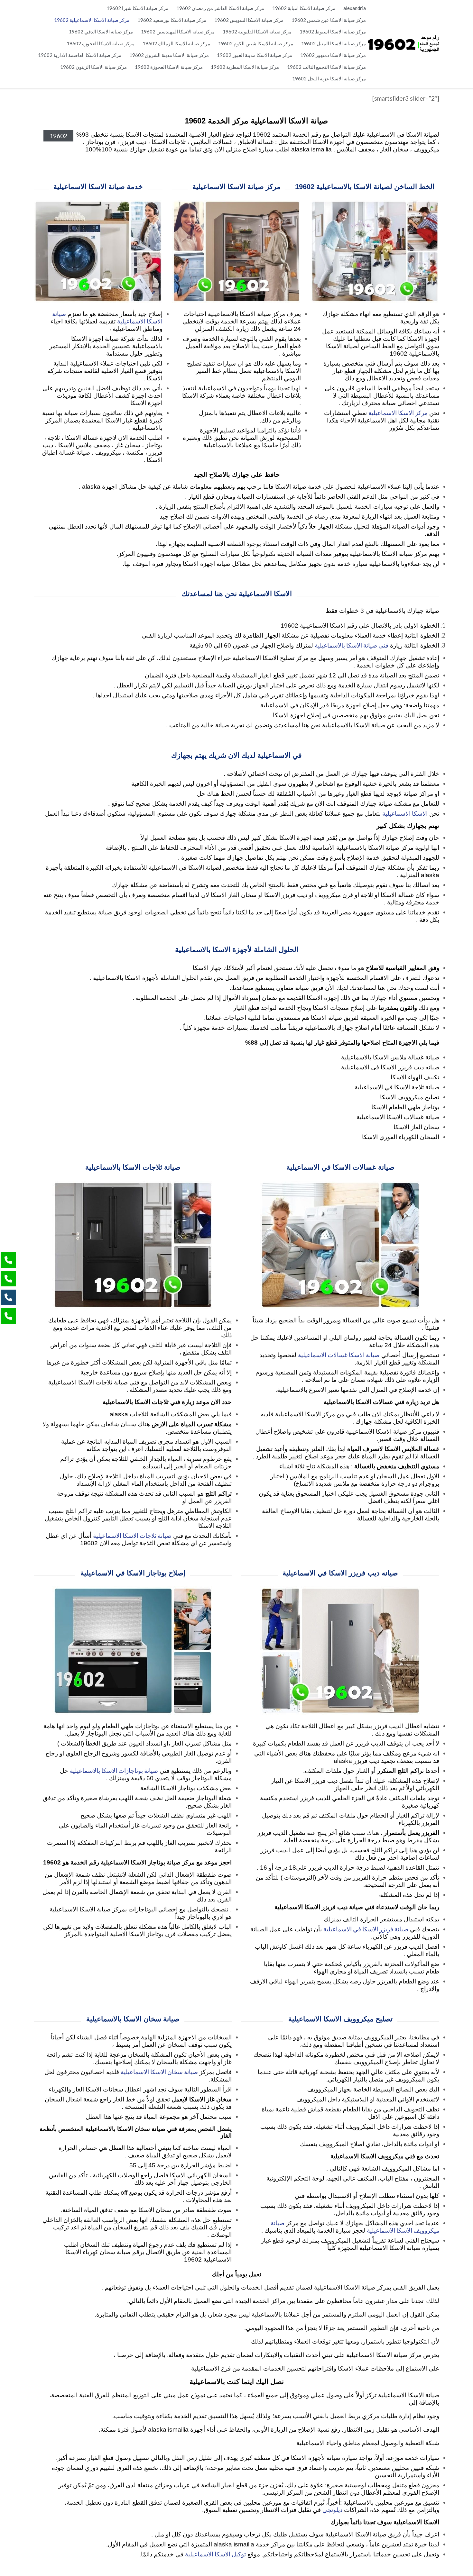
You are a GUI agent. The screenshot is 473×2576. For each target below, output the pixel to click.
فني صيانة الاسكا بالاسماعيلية (352, 645)
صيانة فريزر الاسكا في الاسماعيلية (366, 1929)
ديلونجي (332, 2510)
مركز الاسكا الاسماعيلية (398, 413)
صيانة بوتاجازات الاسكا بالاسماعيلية (114, 1770)
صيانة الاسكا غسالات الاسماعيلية (339, 1355)
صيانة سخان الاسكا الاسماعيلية (159, 2072)
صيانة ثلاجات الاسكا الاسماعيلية (132, 1535)
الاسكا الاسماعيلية (405, 813)
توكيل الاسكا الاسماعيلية (215, 2554)
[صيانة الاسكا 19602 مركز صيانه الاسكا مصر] (403, 44)
